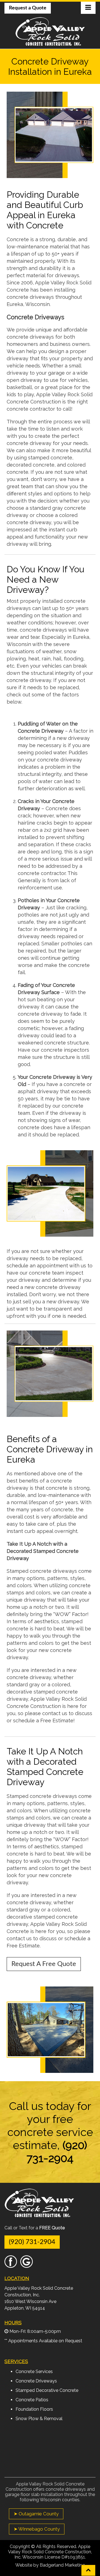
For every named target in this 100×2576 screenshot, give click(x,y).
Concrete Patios (32, 2400)
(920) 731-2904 (32, 2242)
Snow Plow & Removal (39, 2419)
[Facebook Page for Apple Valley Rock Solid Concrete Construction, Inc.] (11, 2265)
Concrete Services (34, 2372)
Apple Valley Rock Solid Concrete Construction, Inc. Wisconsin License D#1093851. (50, 2552)
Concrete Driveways (36, 2381)
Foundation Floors (34, 2409)
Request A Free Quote (44, 1964)
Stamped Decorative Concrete (47, 2390)
